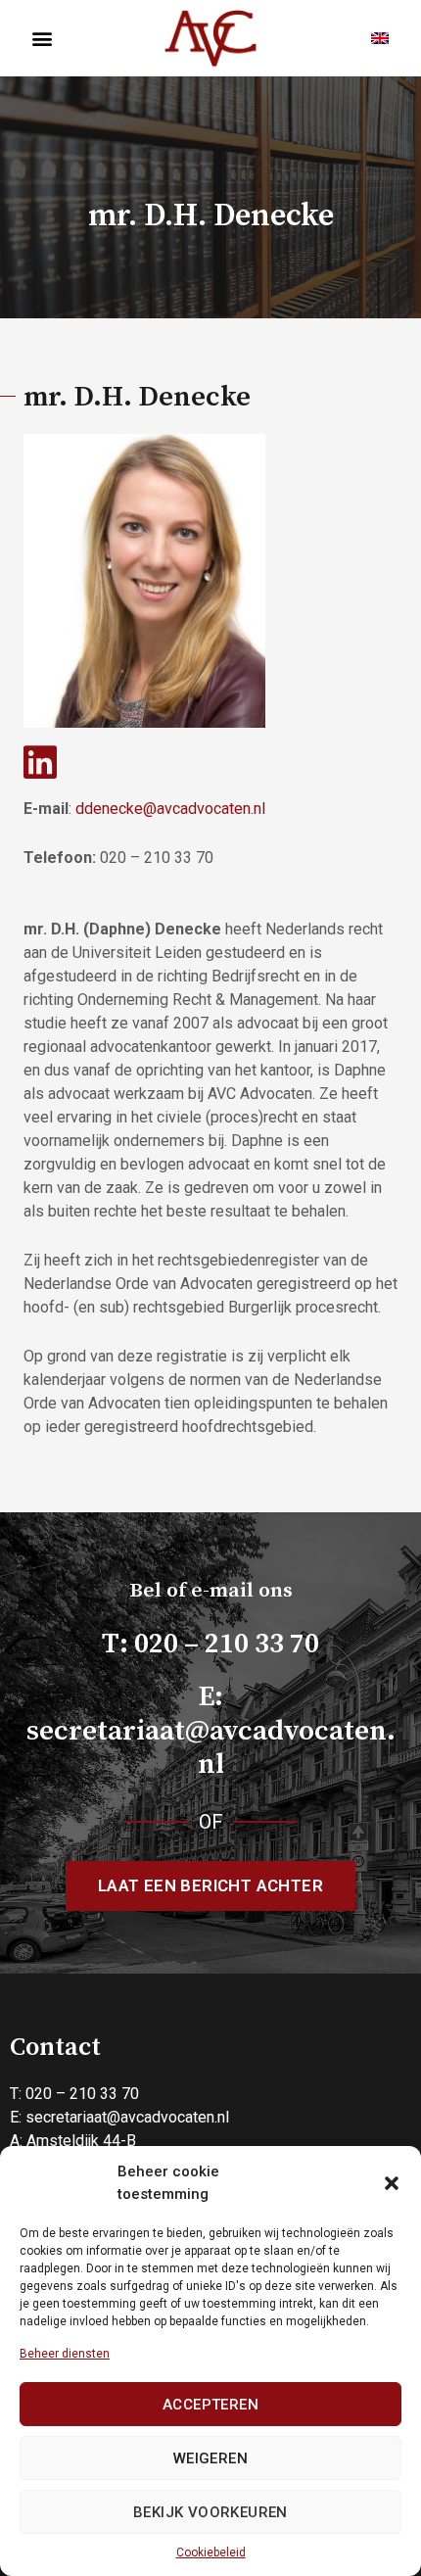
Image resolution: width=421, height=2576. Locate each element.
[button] (392, 2183)
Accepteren (210, 2405)
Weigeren (210, 2458)
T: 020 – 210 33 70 (210, 1645)
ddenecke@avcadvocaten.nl (170, 809)
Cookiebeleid (211, 2552)
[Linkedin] (40, 762)
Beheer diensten (65, 2354)
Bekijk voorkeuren (210, 2512)
